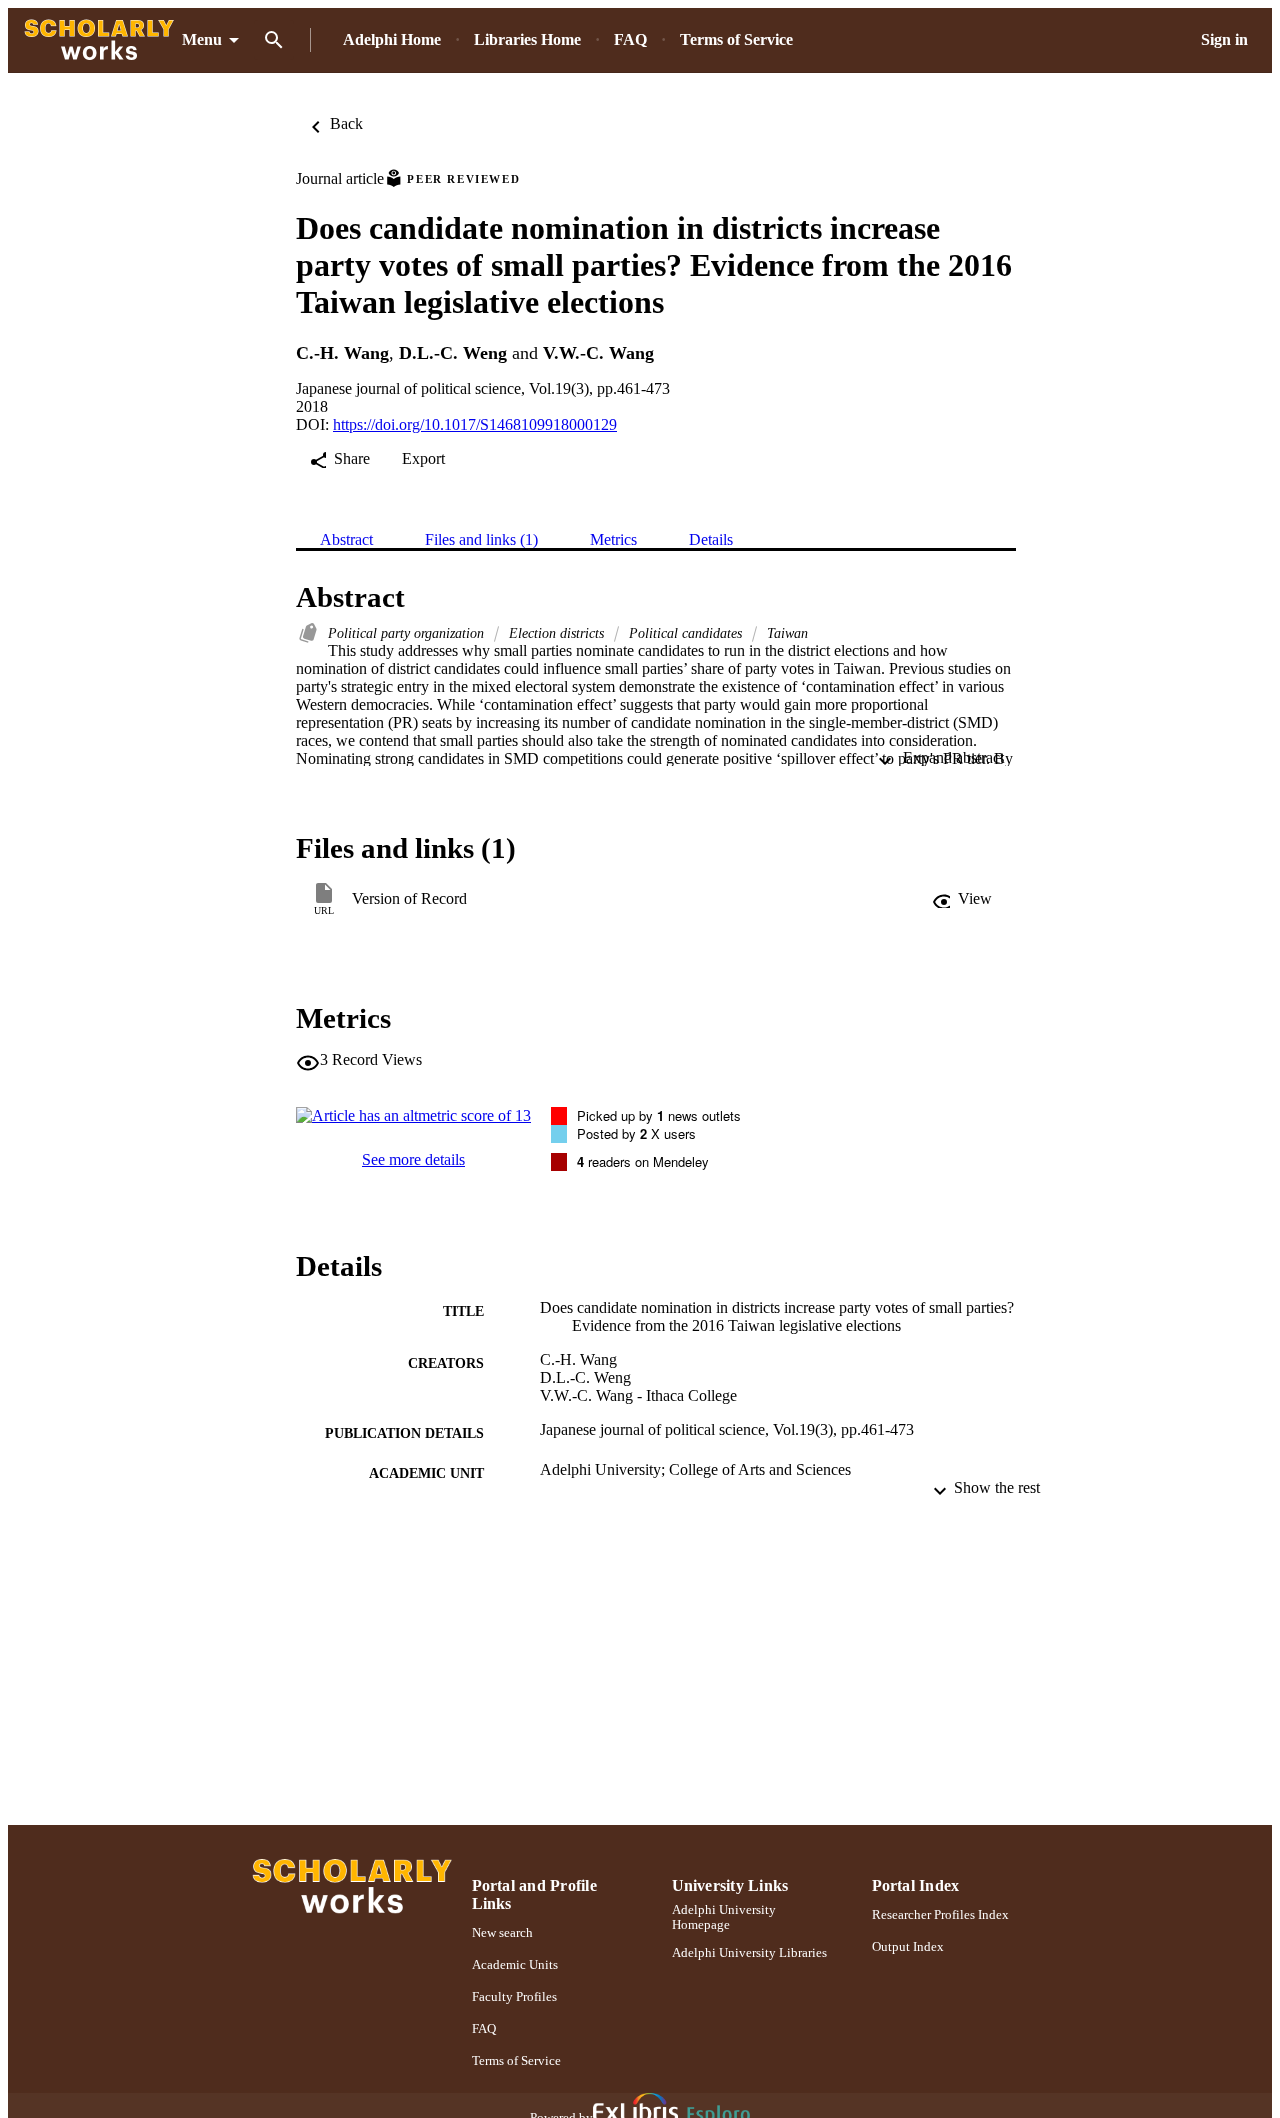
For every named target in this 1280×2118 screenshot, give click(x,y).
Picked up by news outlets (659, 1115)
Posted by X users (636, 1133)
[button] (962, 899)
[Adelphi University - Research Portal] (99, 40)
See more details (413, 1159)
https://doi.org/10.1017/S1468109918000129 (475, 424)
